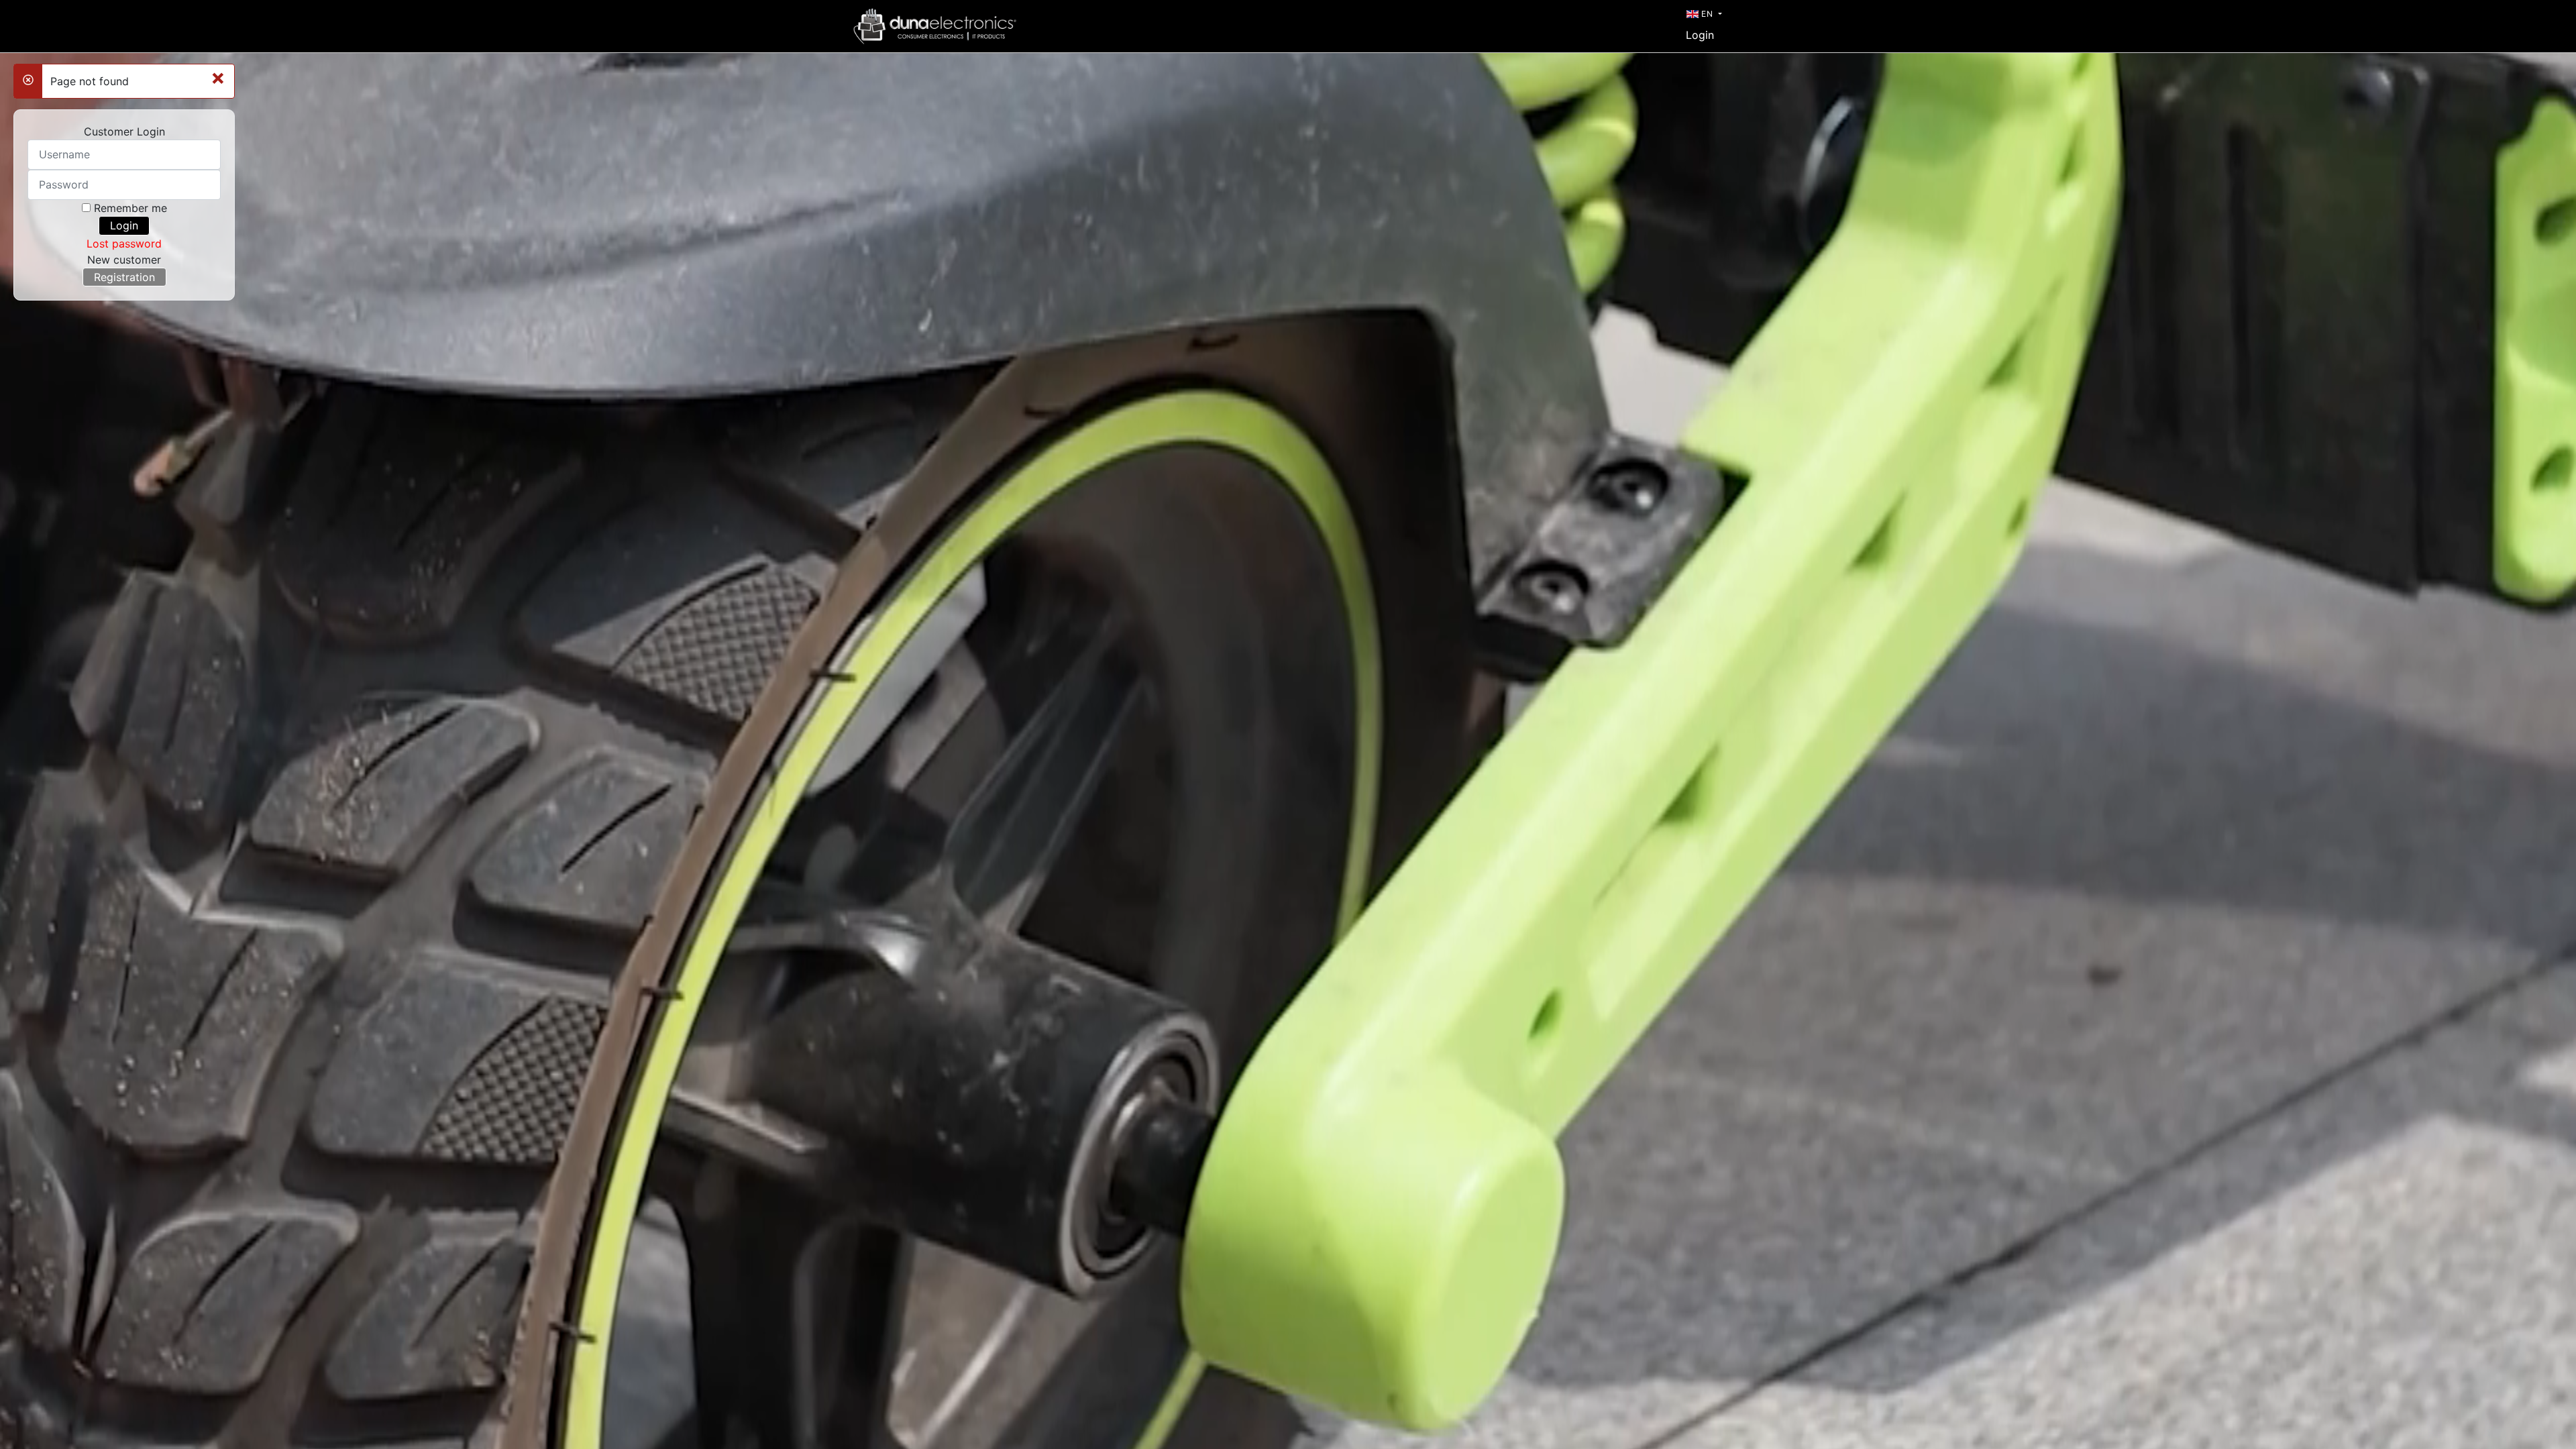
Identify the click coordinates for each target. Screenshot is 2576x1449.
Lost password (124, 244)
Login (1700, 35)
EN (1707, 14)
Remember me (130, 208)
